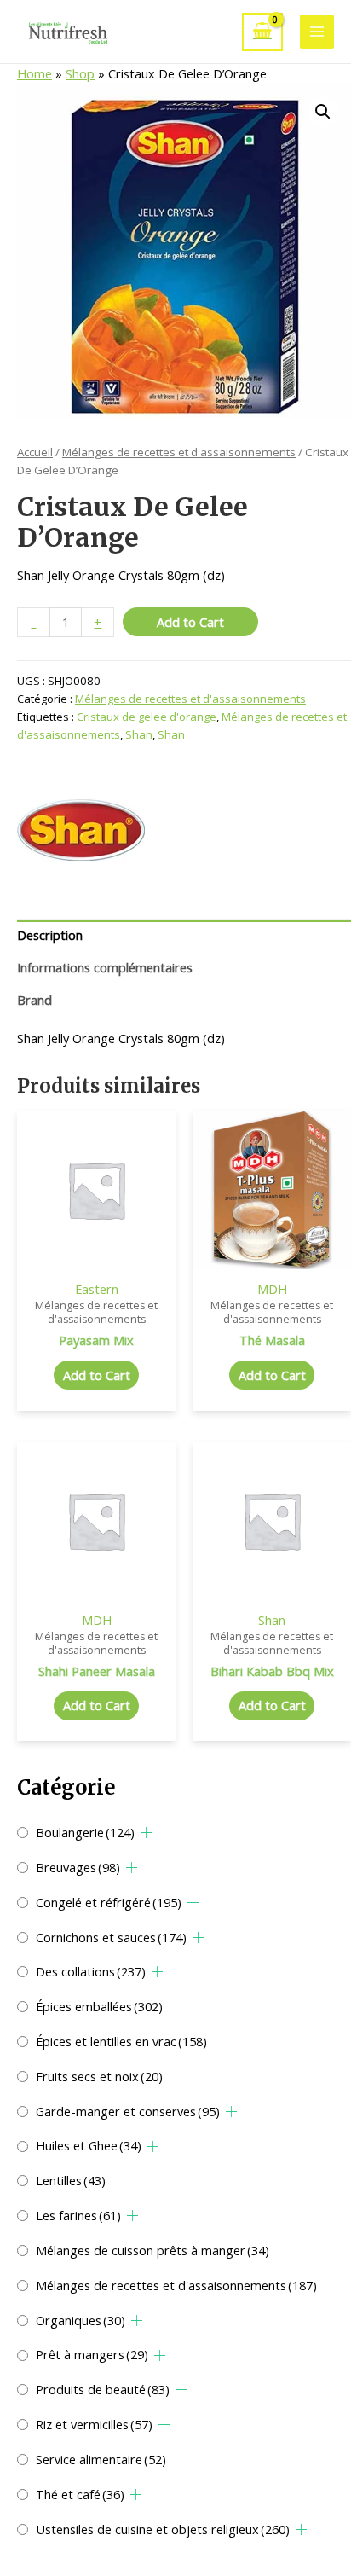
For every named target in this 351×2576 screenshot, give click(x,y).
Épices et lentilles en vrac (121, 2041)
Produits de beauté (103, 2389)
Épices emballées (99, 2006)
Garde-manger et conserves (128, 2111)
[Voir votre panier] (262, 32)
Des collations (91, 1971)
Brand (35, 1000)
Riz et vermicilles (94, 2424)
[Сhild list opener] (146, 1833)
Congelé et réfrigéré (109, 1902)
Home (35, 73)
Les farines (78, 2215)
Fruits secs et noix (99, 2076)
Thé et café (80, 2494)
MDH (272, 1289)
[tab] (184, 936)
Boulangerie (85, 1832)
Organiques (81, 2320)
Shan (139, 734)
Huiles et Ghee (89, 2145)
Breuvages (78, 1867)
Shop (80, 73)
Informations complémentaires (105, 967)
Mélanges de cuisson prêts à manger (152, 2250)
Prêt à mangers (92, 2354)
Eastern (97, 1289)
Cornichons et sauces (111, 1937)
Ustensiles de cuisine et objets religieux (163, 2529)
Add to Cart (190, 622)
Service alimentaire (101, 2459)
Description (50, 935)
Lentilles (71, 2180)
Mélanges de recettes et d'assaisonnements (176, 2285)
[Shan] (81, 830)
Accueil (35, 452)
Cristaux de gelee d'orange (147, 717)
